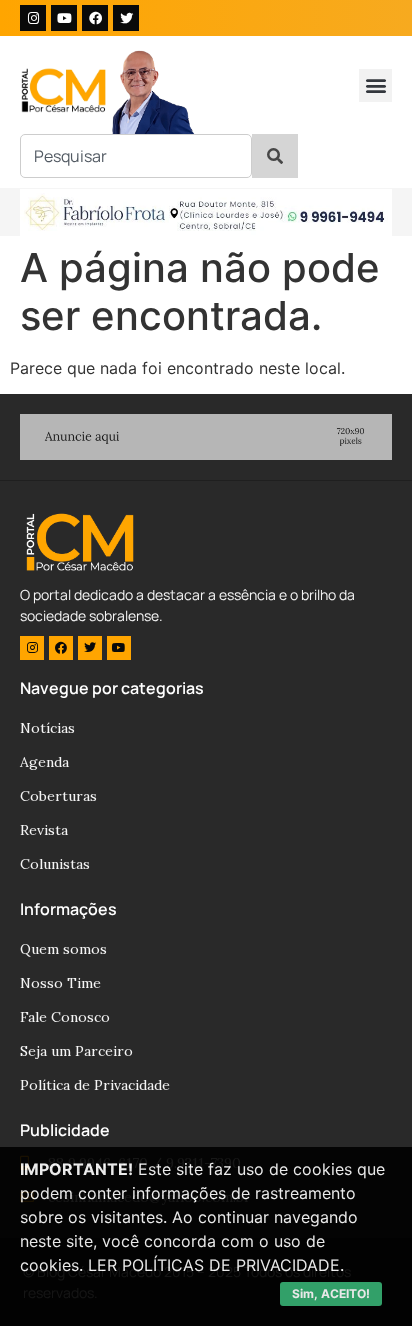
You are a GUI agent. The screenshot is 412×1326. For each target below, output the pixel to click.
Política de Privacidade (95, 1085)
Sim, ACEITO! (331, 1293)
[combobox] (136, 156)
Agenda (44, 762)
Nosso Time (60, 983)
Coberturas (58, 796)
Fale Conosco (65, 1017)
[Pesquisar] (275, 156)
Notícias (47, 728)
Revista (44, 830)
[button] (375, 85)
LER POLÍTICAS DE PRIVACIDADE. (216, 1265)
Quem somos (63, 949)
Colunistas (55, 864)
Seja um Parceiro (76, 1051)
